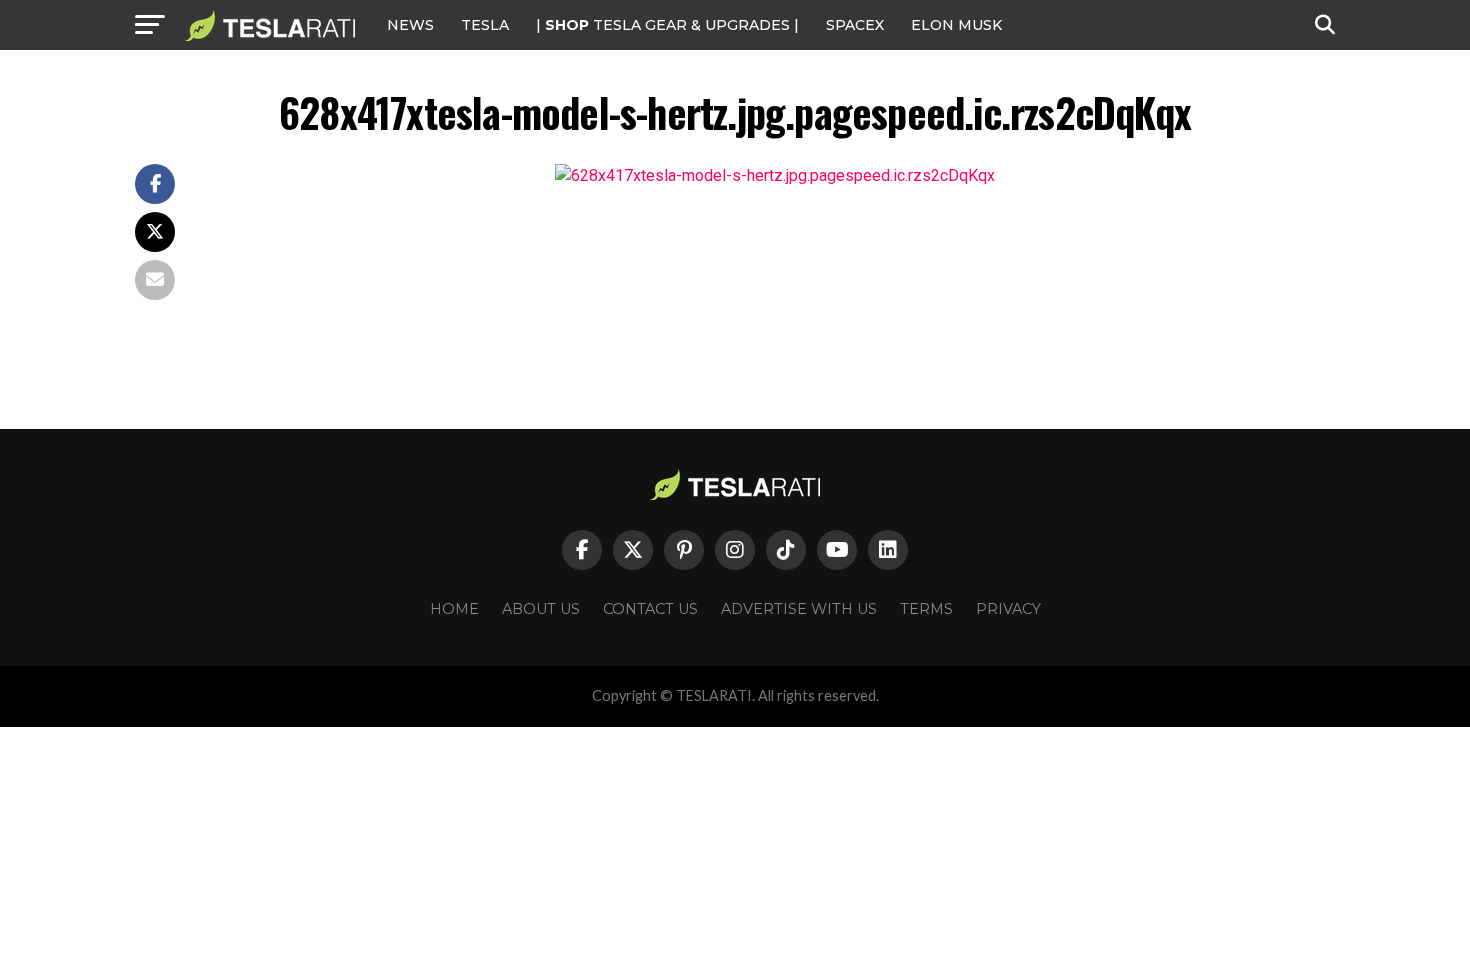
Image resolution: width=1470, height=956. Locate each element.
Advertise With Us (799, 609)
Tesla (485, 25)
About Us (541, 609)
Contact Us (650, 609)
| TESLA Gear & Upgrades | (667, 25)
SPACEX (855, 25)
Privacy (1008, 609)
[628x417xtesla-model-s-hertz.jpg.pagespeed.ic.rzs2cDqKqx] (775, 175)
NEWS (410, 25)
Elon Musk (956, 25)
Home (454, 609)
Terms (926, 609)
